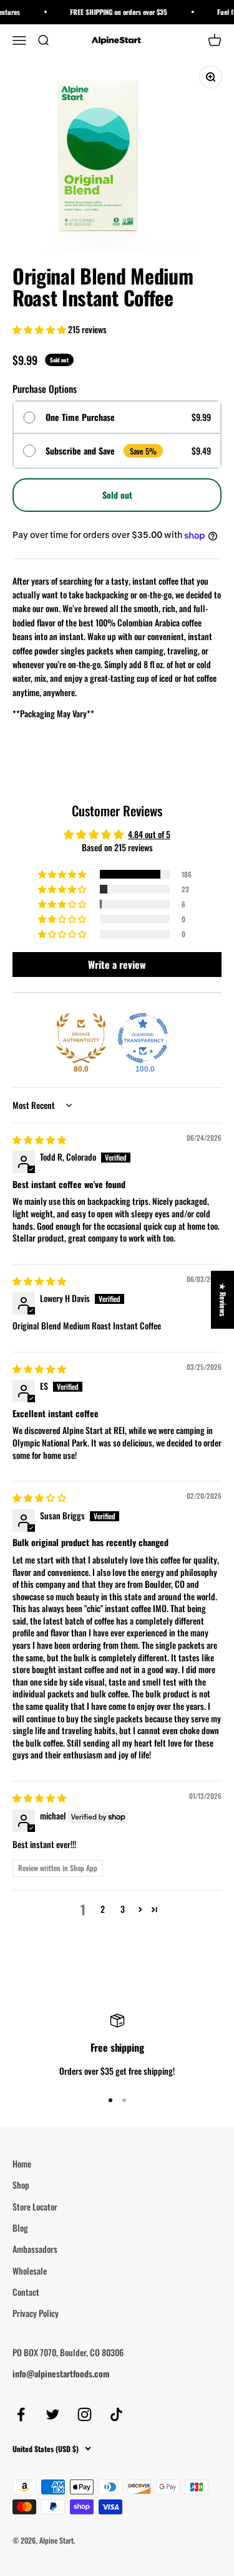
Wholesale (30, 2271)
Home (22, 2163)
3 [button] (123, 1909)
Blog (20, 2228)
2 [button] (103, 1909)
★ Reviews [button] (223, 1299)
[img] (39, 1139)
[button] (40, 329)
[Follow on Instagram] (85, 2414)
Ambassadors (35, 2249)
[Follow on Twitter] (53, 2414)
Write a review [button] (117, 965)
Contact (26, 2292)
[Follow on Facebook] (21, 2414)
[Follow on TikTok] (116, 2414)
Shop (21, 2185)
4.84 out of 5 (149, 834)
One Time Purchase (80, 418)
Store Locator (35, 2206)
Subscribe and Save (80, 451)
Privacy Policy (36, 2313)
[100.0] (143, 1038)
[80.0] (81, 1038)
